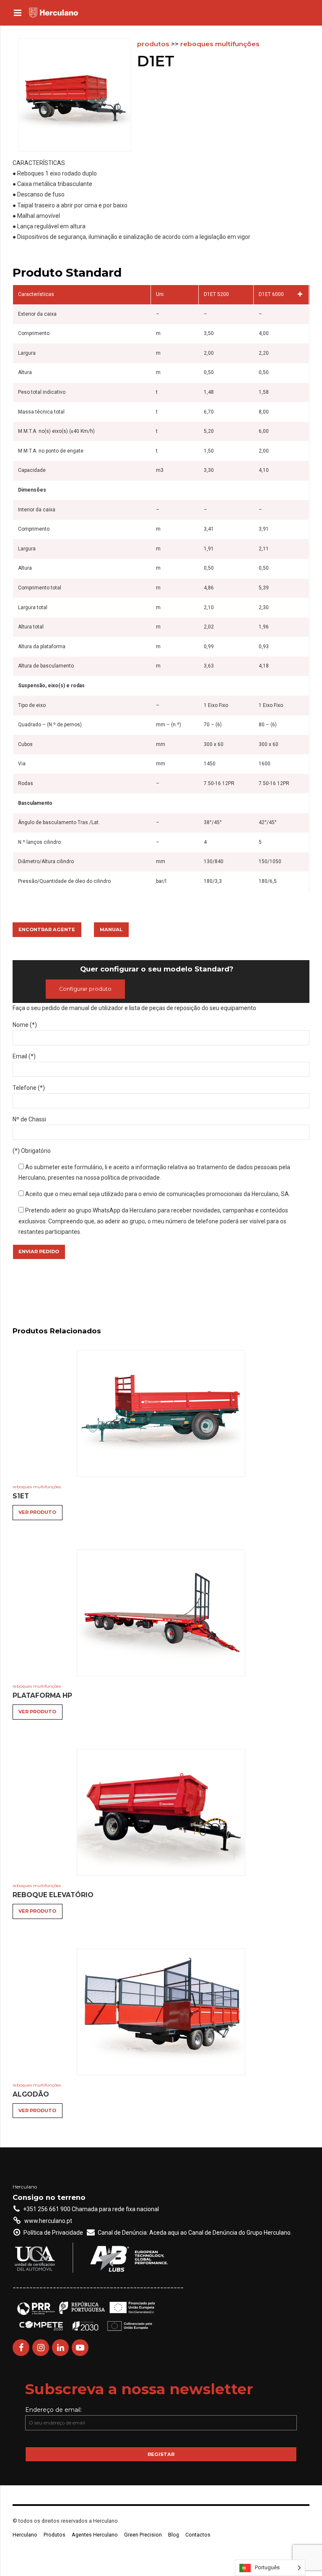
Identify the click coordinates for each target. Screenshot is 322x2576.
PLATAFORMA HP (42, 1695)
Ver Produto (37, 1512)
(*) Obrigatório (32, 1151)
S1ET (21, 1496)
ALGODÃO (31, 2094)
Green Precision (143, 2535)
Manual (111, 929)
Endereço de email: (53, 2410)
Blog (174, 2535)
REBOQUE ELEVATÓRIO (53, 1895)
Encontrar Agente (47, 929)
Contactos (198, 2535)
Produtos (153, 44)
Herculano (25, 2535)
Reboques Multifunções (220, 44)
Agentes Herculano (95, 2535)
